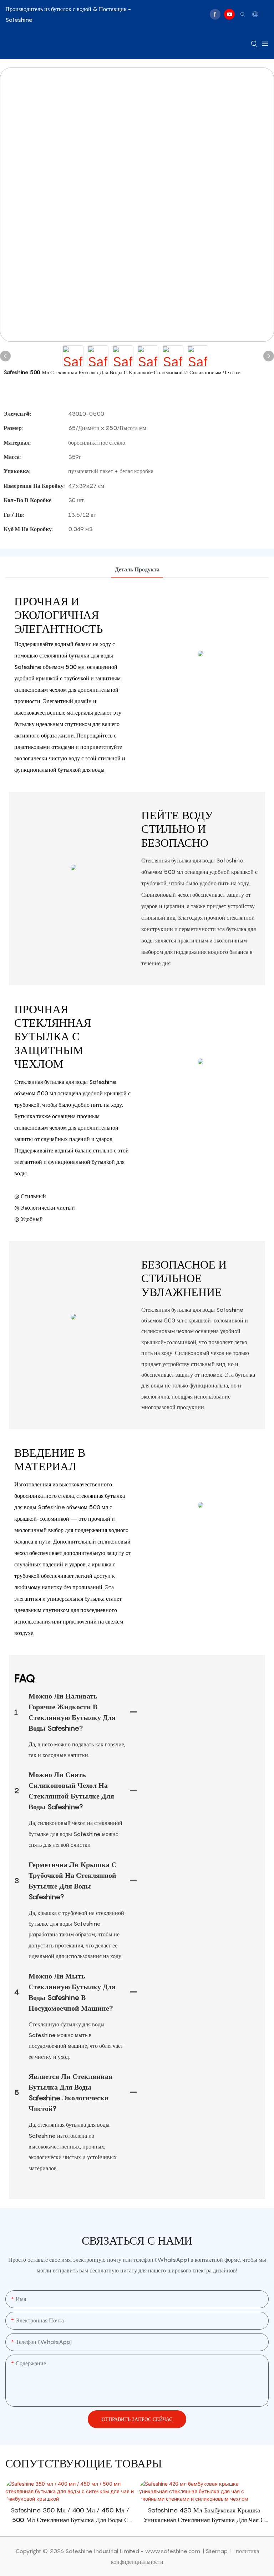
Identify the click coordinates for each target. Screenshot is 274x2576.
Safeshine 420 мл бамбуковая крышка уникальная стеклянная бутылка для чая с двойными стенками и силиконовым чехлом (204, 2515)
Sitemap (217, 2551)
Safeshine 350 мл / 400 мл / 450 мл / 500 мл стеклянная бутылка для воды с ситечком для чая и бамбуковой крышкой (70, 2515)
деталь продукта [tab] (137, 569)
